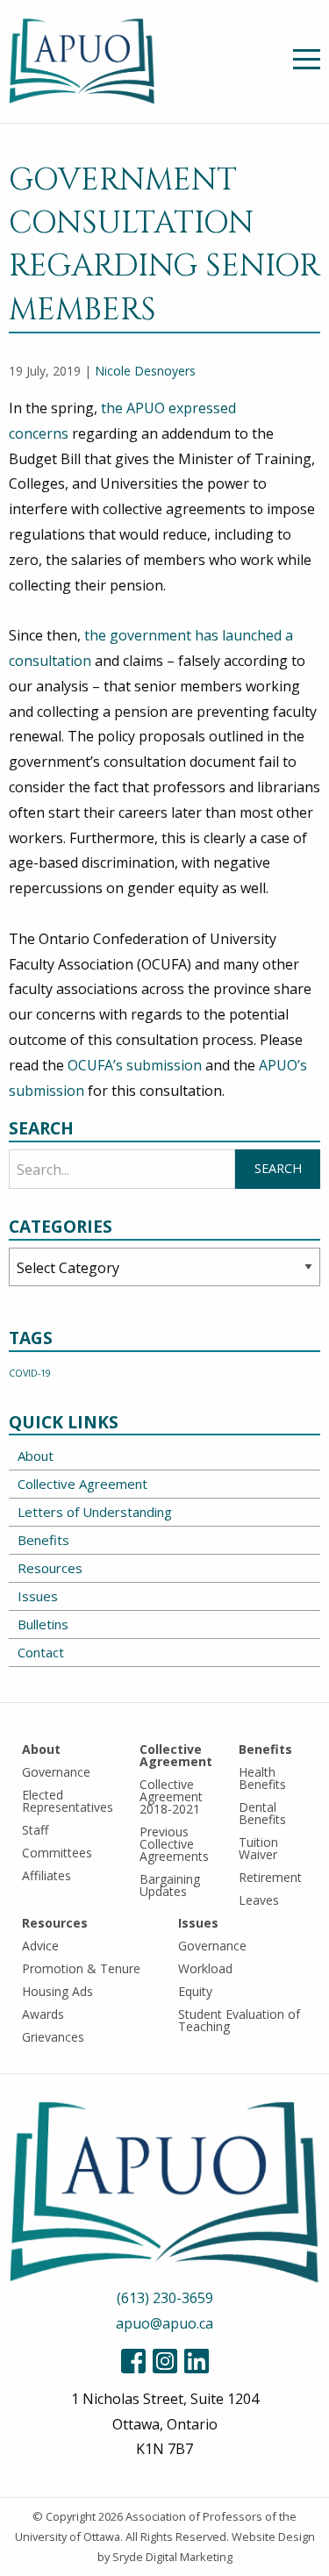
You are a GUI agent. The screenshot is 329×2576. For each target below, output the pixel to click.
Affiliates (46, 1875)
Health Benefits (262, 1778)
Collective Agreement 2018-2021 (171, 1796)
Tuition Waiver (258, 1848)
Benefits (43, 1540)
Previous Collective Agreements (174, 1844)
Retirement (270, 1877)
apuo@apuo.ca (164, 2323)
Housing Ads (57, 1991)
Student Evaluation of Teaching (239, 2020)
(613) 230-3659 (165, 2298)
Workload (205, 1968)
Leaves (259, 1900)
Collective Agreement (82, 1484)
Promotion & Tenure (81, 1968)
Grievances (53, 2037)
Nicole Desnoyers (145, 371)
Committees (57, 1853)
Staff (35, 1830)
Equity (195, 1991)
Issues (38, 1596)
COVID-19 (30, 1373)
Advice (40, 1946)
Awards (43, 2014)
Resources (50, 1568)
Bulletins (43, 1624)
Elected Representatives (68, 1801)
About (36, 1456)
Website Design (273, 2537)
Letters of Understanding (95, 1512)
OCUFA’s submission (136, 1065)
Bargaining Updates (170, 1885)
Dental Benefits (262, 1813)
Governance (56, 1772)
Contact (41, 1652)
